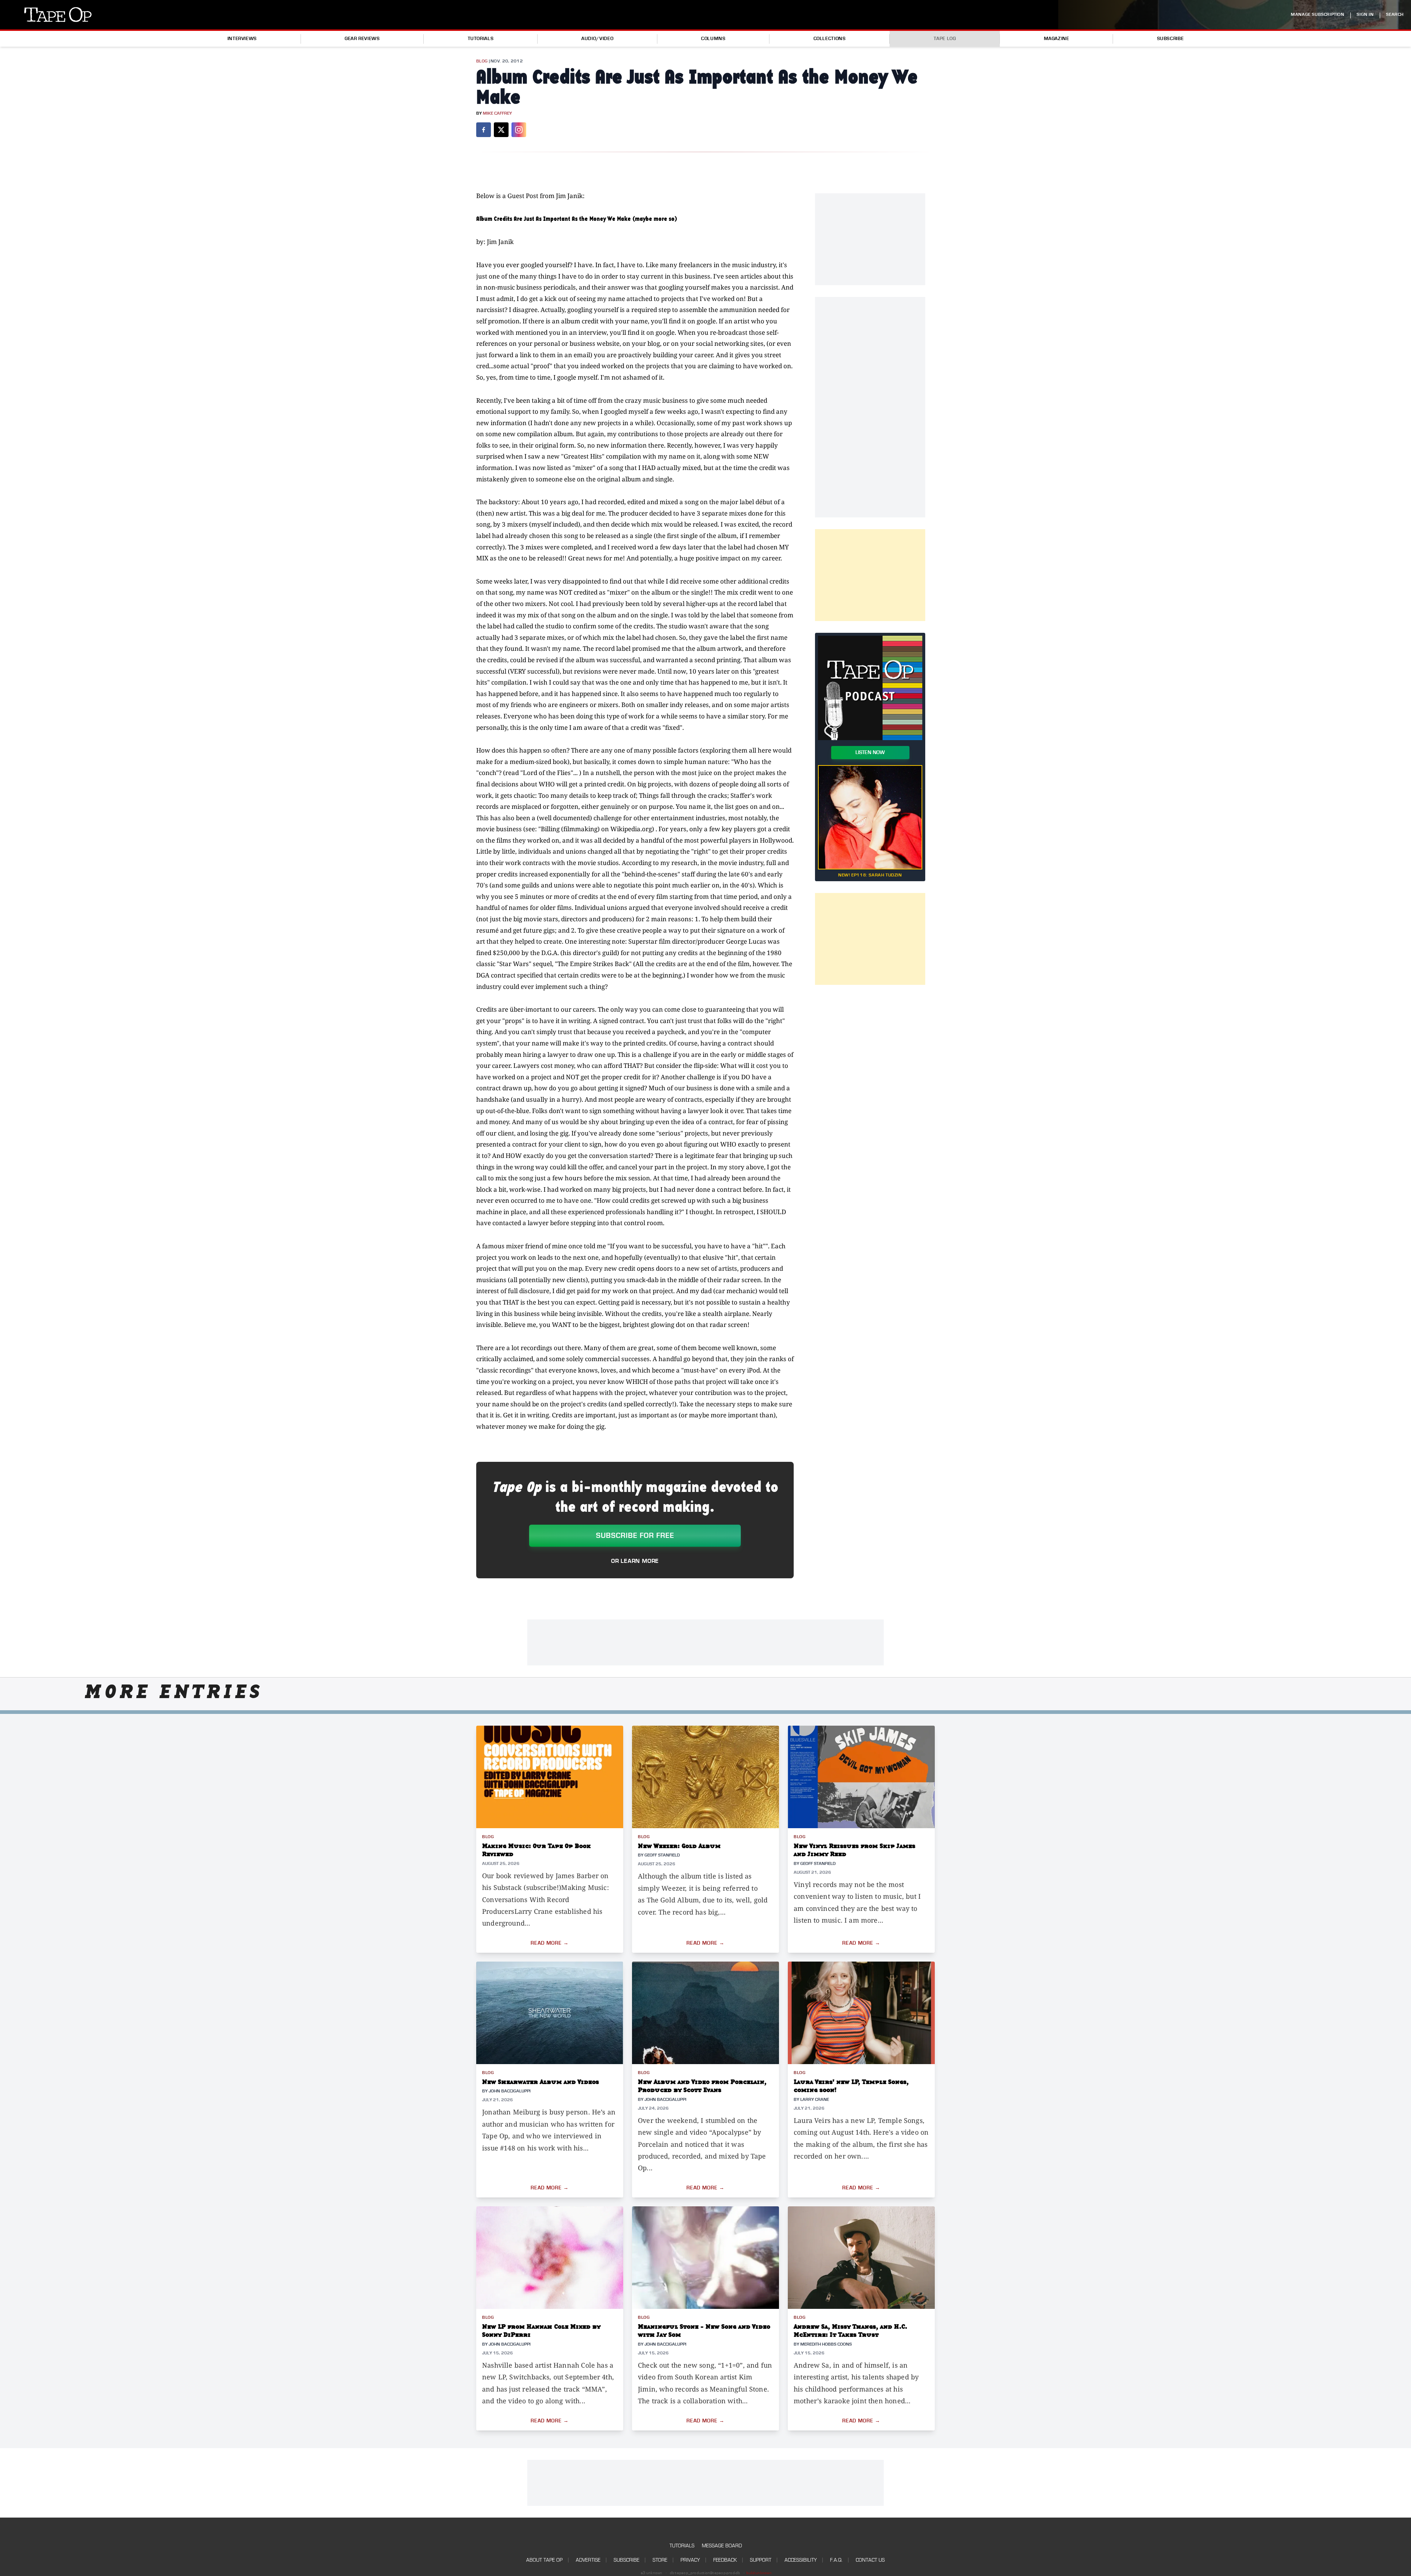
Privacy (690, 2560)
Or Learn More (635, 1561)
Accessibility (801, 2560)
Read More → (550, 1943)
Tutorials (481, 39)
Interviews (242, 39)
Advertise (588, 2560)
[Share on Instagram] (519, 130)
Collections (830, 39)
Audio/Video (597, 39)
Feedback (725, 2560)
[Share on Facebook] (484, 130)
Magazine (1057, 39)
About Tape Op (544, 2560)
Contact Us (870, 2560)
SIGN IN (1365, 15)
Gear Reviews (362, 39)
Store (660, 2560)
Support (761, 2560)
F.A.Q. (836, 2560)
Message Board (722, 2546)
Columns (713, 39)
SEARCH (1395, 15)
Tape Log (945, 39)
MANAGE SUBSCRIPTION (1317, 15)
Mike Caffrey (497, 113)
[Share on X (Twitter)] (501, 130)
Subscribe (1171, 39)
